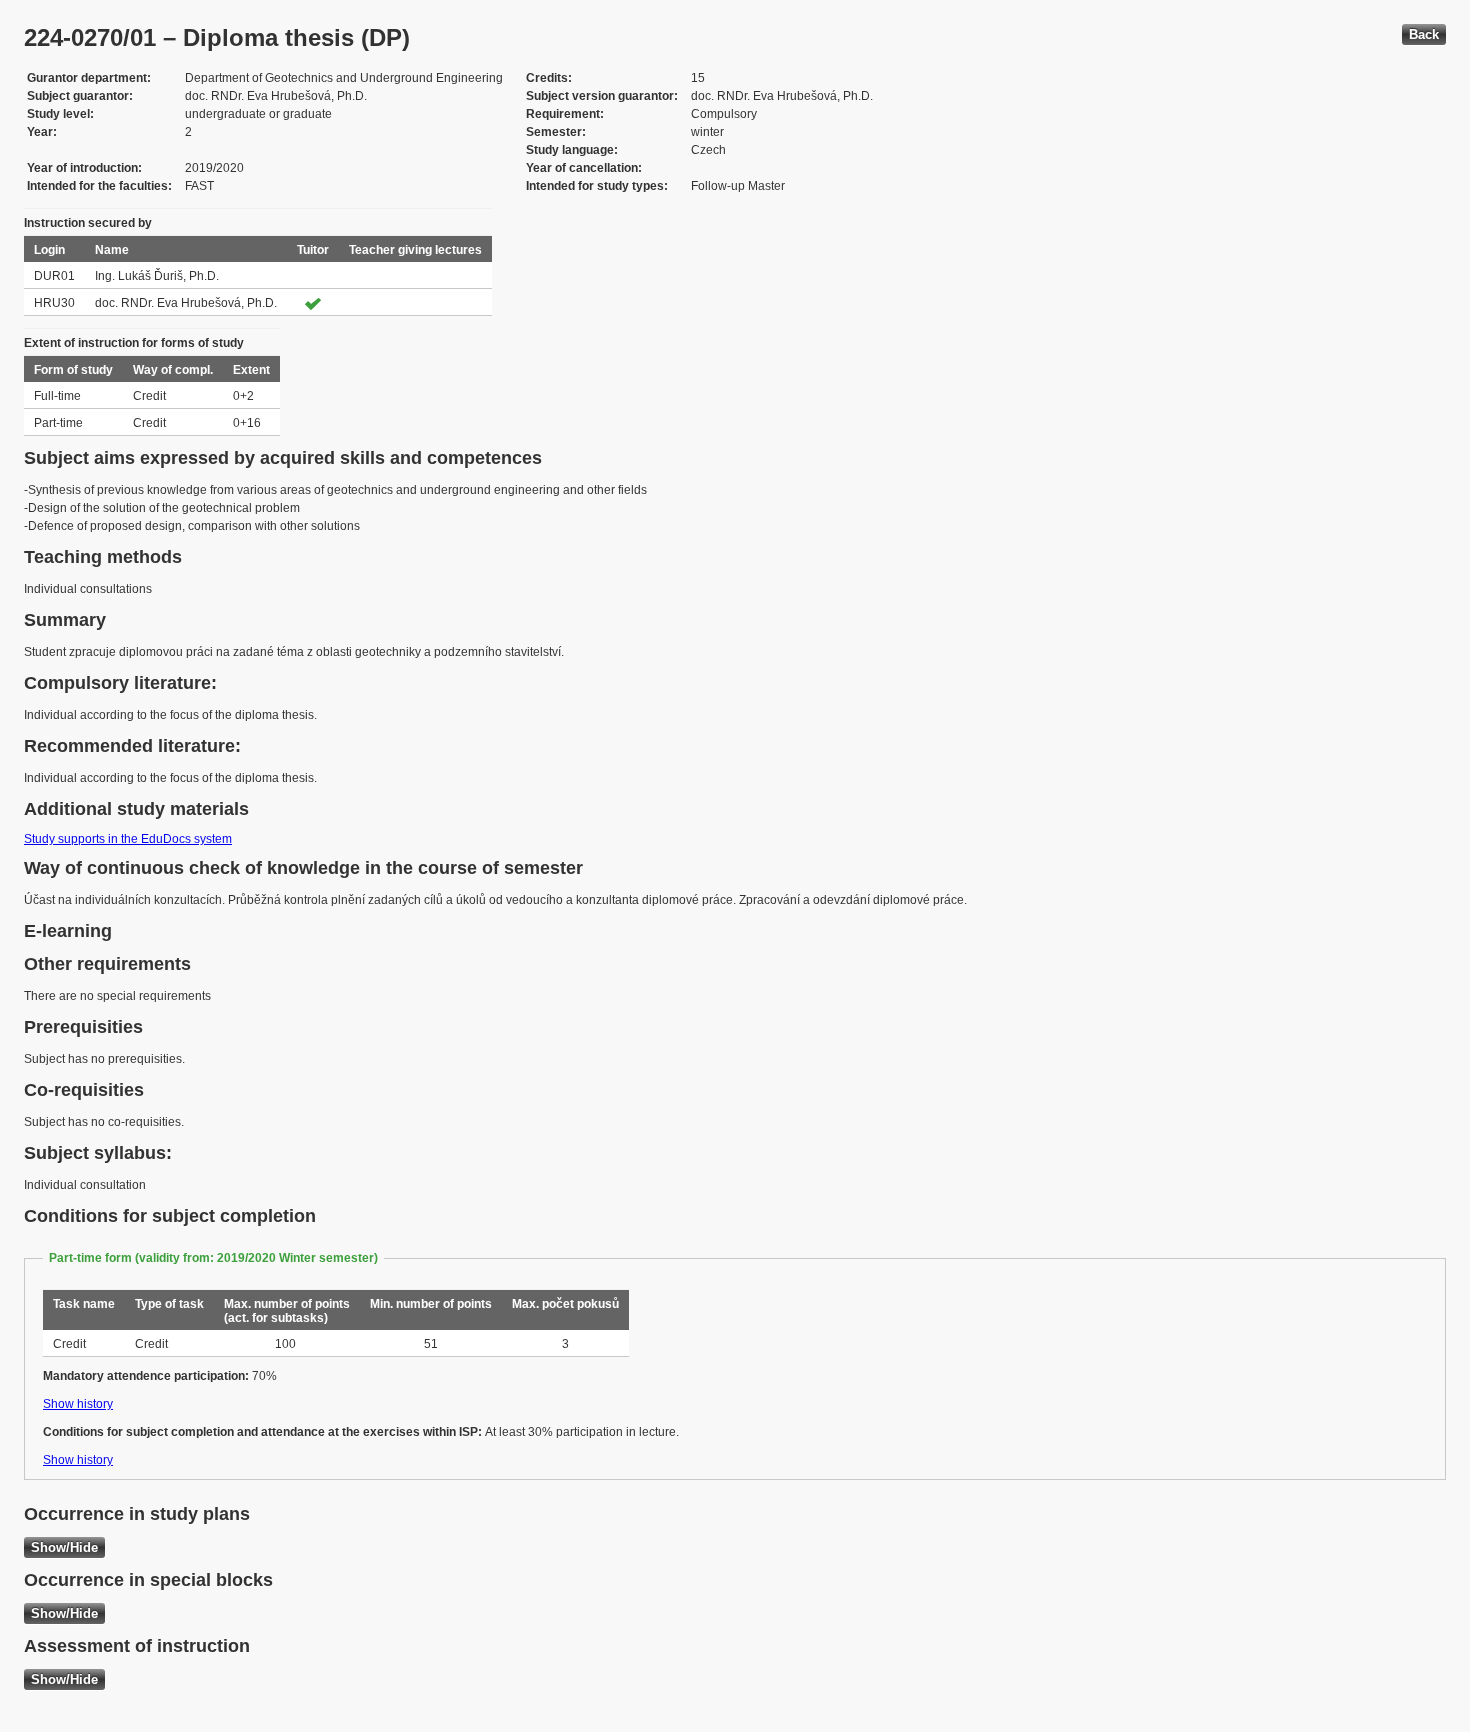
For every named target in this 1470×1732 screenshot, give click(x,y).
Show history (78, 1404)
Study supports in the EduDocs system (128, 839)
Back (1424, 34)
